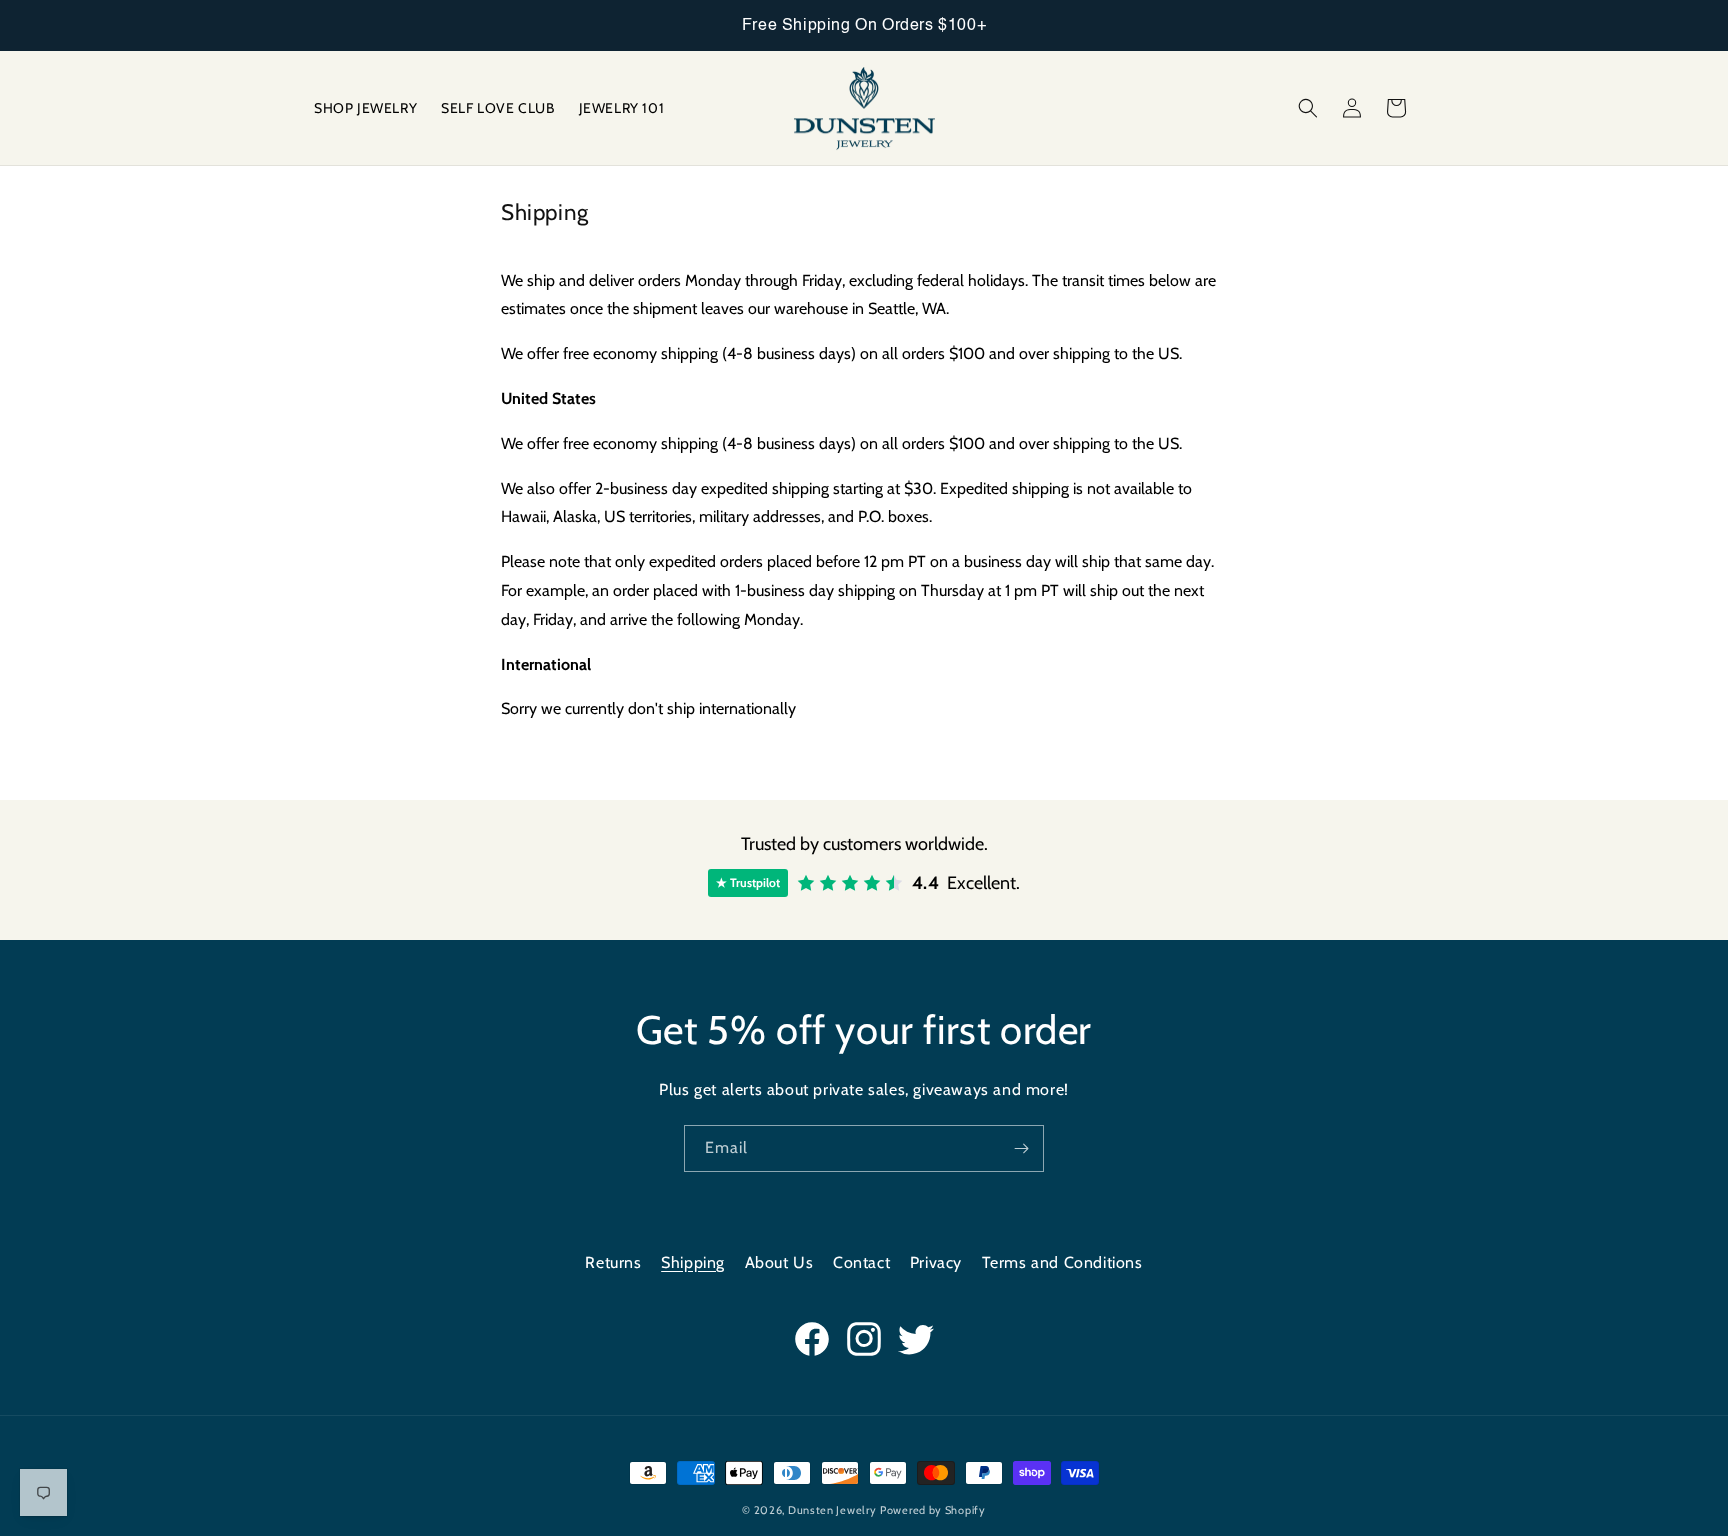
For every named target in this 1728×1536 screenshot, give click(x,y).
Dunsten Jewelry (832, 1510)
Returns (613, 1262)
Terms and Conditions (1062, 1262)
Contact (861, 1262)
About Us (779, 1262)
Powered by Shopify (933, 1510)
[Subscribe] (1021, 1148)
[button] (1308, 108)
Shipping (693, 1262)
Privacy (936, 1262)
